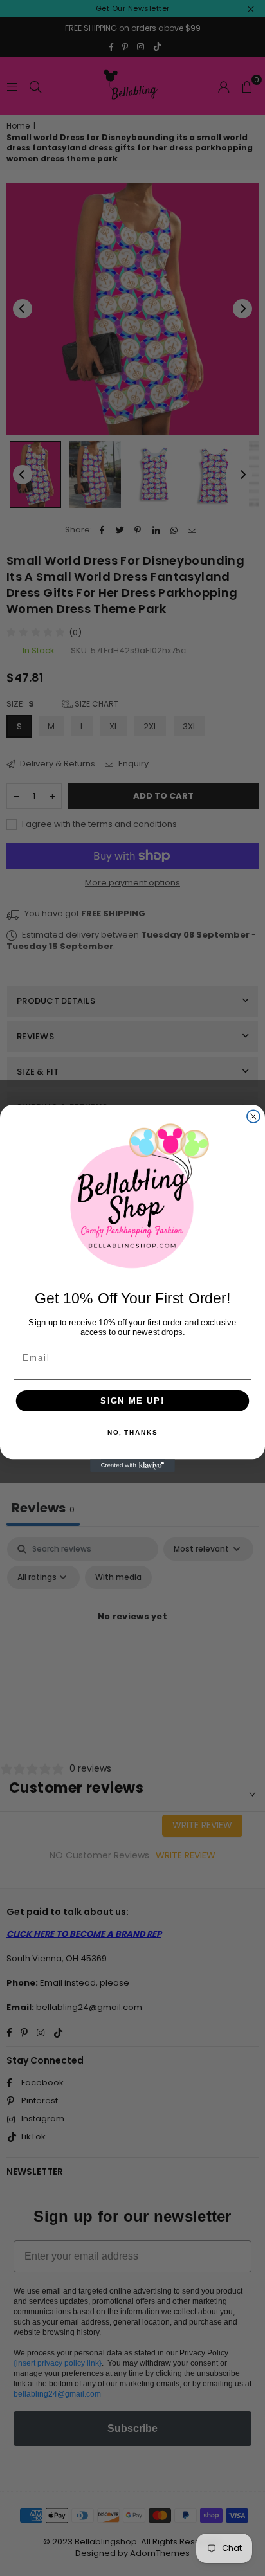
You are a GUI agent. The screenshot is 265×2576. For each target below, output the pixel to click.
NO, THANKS (132, 1433)
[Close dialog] (253, 1116)
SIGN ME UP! (132, 1401)
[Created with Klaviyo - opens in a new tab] (132, 1465)
